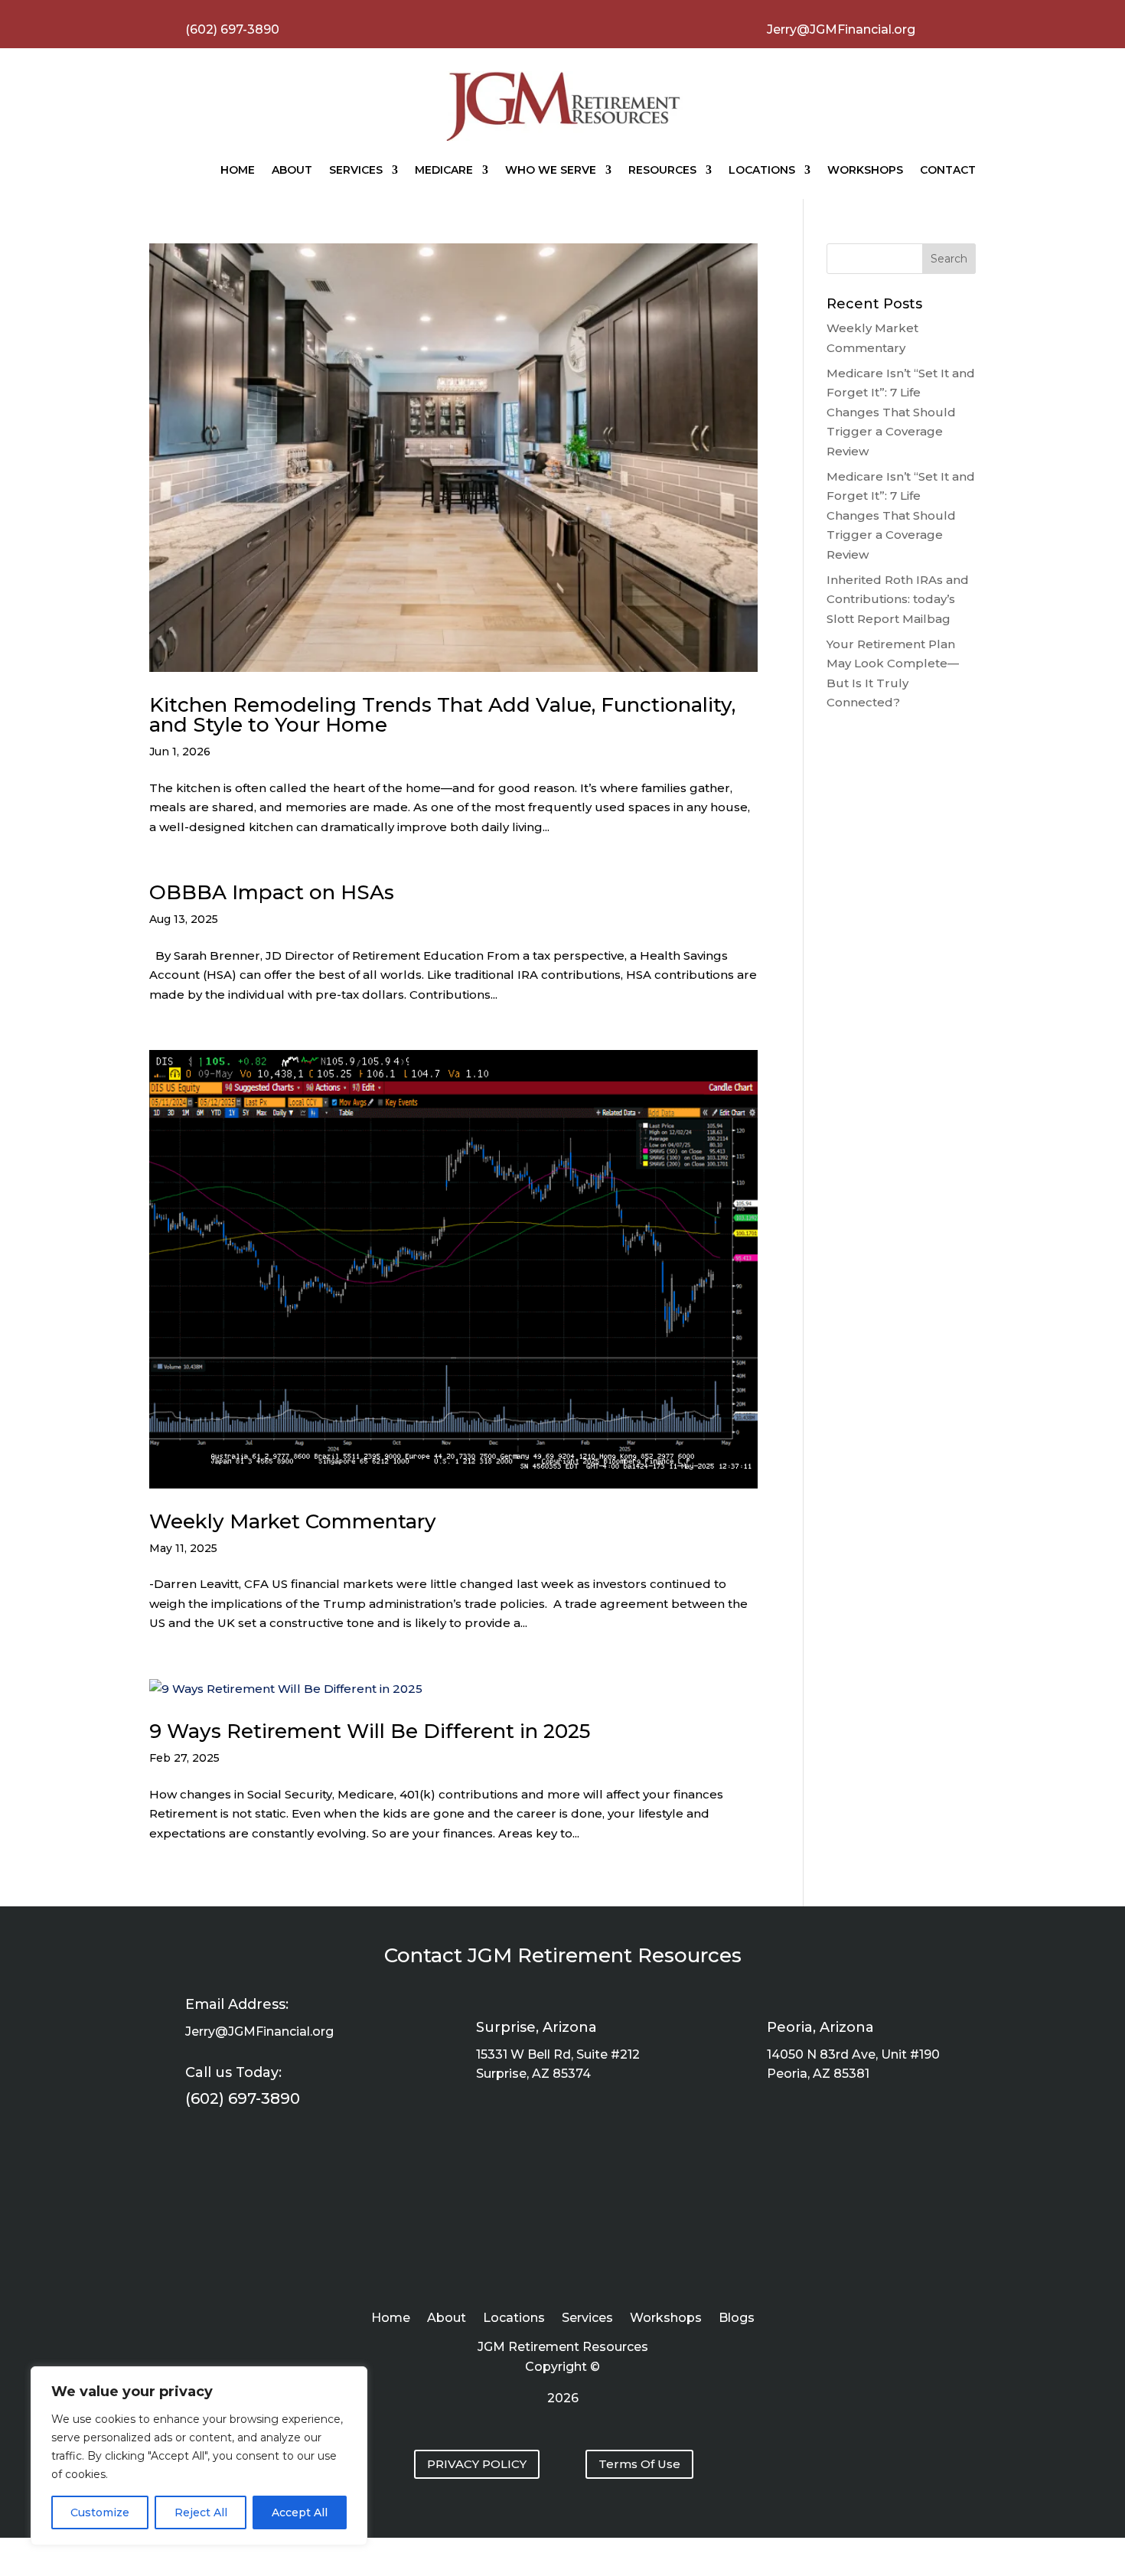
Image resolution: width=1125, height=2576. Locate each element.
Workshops (865, 170)
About (292, 170)
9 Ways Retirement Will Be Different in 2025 (370, 1731)
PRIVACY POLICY (477, 2464)
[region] (199, 2456)
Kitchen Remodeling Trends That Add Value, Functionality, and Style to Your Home (442, 715)
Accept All (300, 2512)
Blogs (737, 2319)
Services (356, 170)
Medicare (444, 170)
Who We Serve (551, 170)
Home (238, 170)
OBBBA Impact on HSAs (272, 892)
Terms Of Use (639, 2464)
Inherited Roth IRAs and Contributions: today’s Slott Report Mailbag (898, 599)
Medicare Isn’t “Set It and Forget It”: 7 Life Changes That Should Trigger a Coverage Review (901, 412)
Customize (100, 2512)
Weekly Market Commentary (293, 1521)
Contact (948, 170)
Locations (762, 170)
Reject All (201, 2512)
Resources (662, 170)
